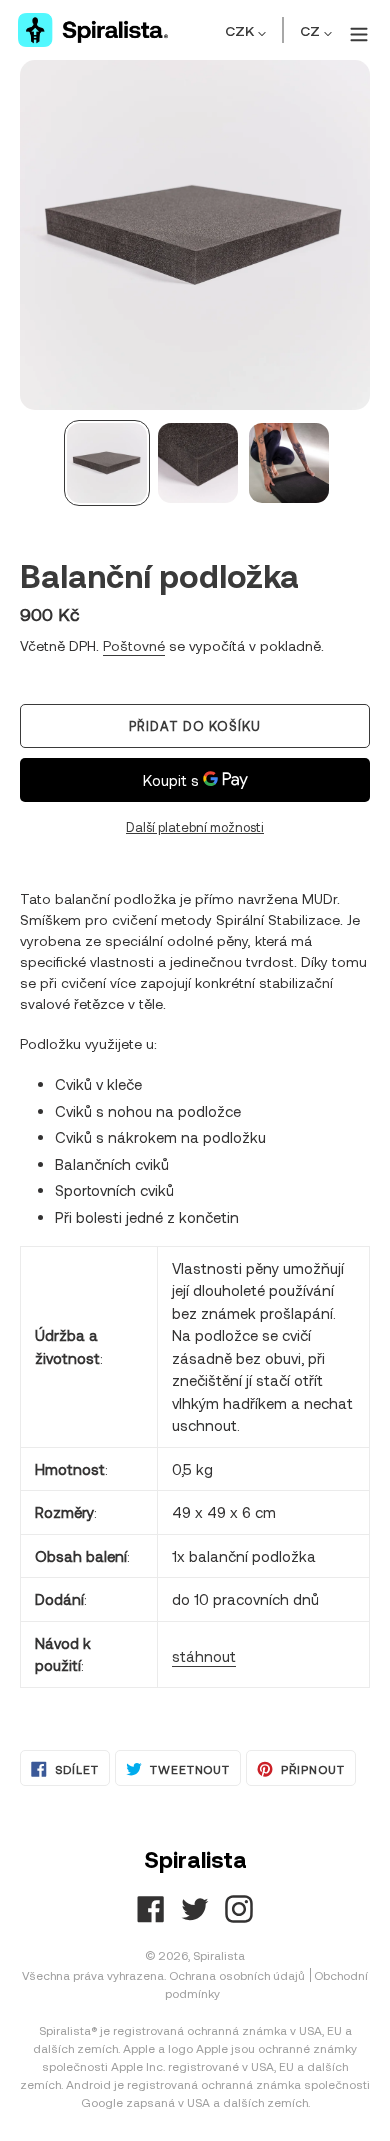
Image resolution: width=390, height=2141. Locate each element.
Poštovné (134, 645)
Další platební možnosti (195, 827)
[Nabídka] (356, 30)
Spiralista (219, 1955)
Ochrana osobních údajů (237, 1975)
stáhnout (204, 1656)
